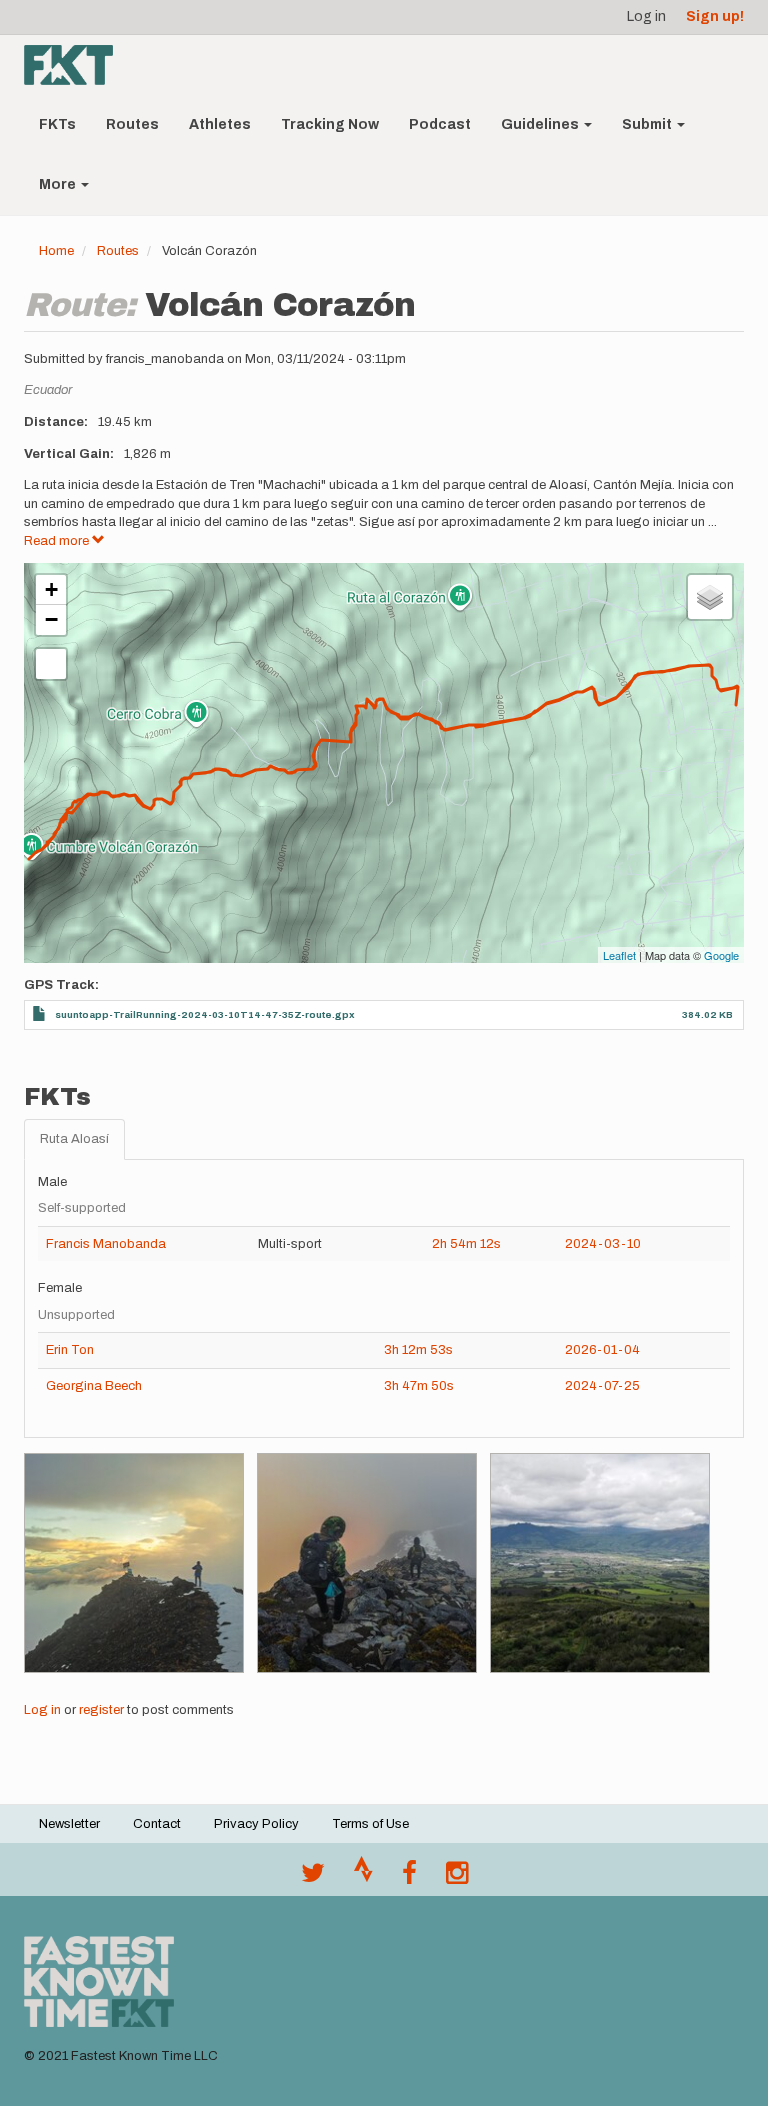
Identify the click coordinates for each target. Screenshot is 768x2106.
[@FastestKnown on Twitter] (313, 1878)
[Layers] (710, 597)
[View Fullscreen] (51, 664)
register (101, 1710)
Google (721, 955)
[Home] (76, 65)
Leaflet (619, 955)
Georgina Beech (94, 1386)
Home (56, 251)
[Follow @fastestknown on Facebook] (409, 1878)
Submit (648, 124)
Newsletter (69, 1824)
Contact (157, 1824)
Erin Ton (70, 1350)
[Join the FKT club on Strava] (363, 1878)
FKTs (57, 124)
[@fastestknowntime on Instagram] (457, 1878)
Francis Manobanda (106, 1244)
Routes (132, 124)
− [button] (51, 619)
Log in (646, 16)
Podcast (440, 124)
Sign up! (715, 16)
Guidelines (541, 124)
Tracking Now (330, 124)
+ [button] (51, 589)
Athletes (220, 124)
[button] (134, 1563)
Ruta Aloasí (74, 1139)
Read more (58, 541)
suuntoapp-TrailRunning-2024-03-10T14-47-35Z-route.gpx (205, 1014)
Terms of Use (370, 1824)
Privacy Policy (256, 1824)
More (59, 184)
